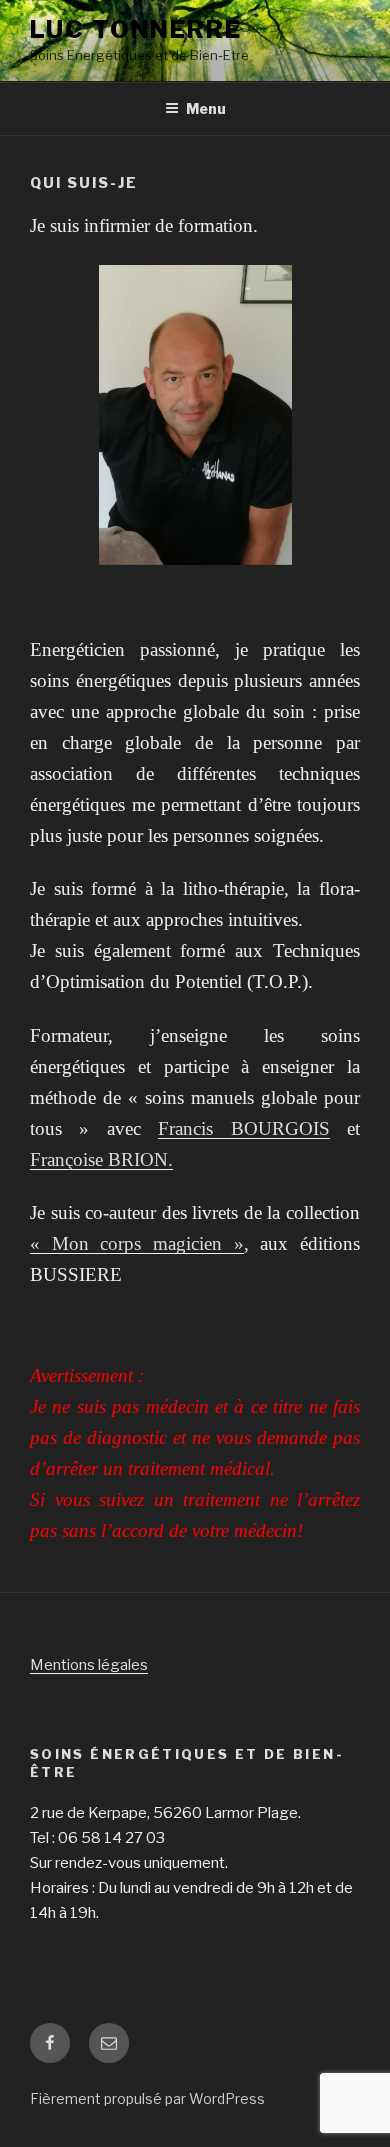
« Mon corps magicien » (137, 1243)
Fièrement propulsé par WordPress (147, 2098)
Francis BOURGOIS (243, 1128)
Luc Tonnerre (136, 29)
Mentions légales (89, 1665)
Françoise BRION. (101, 1159)
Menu (206, 108)
